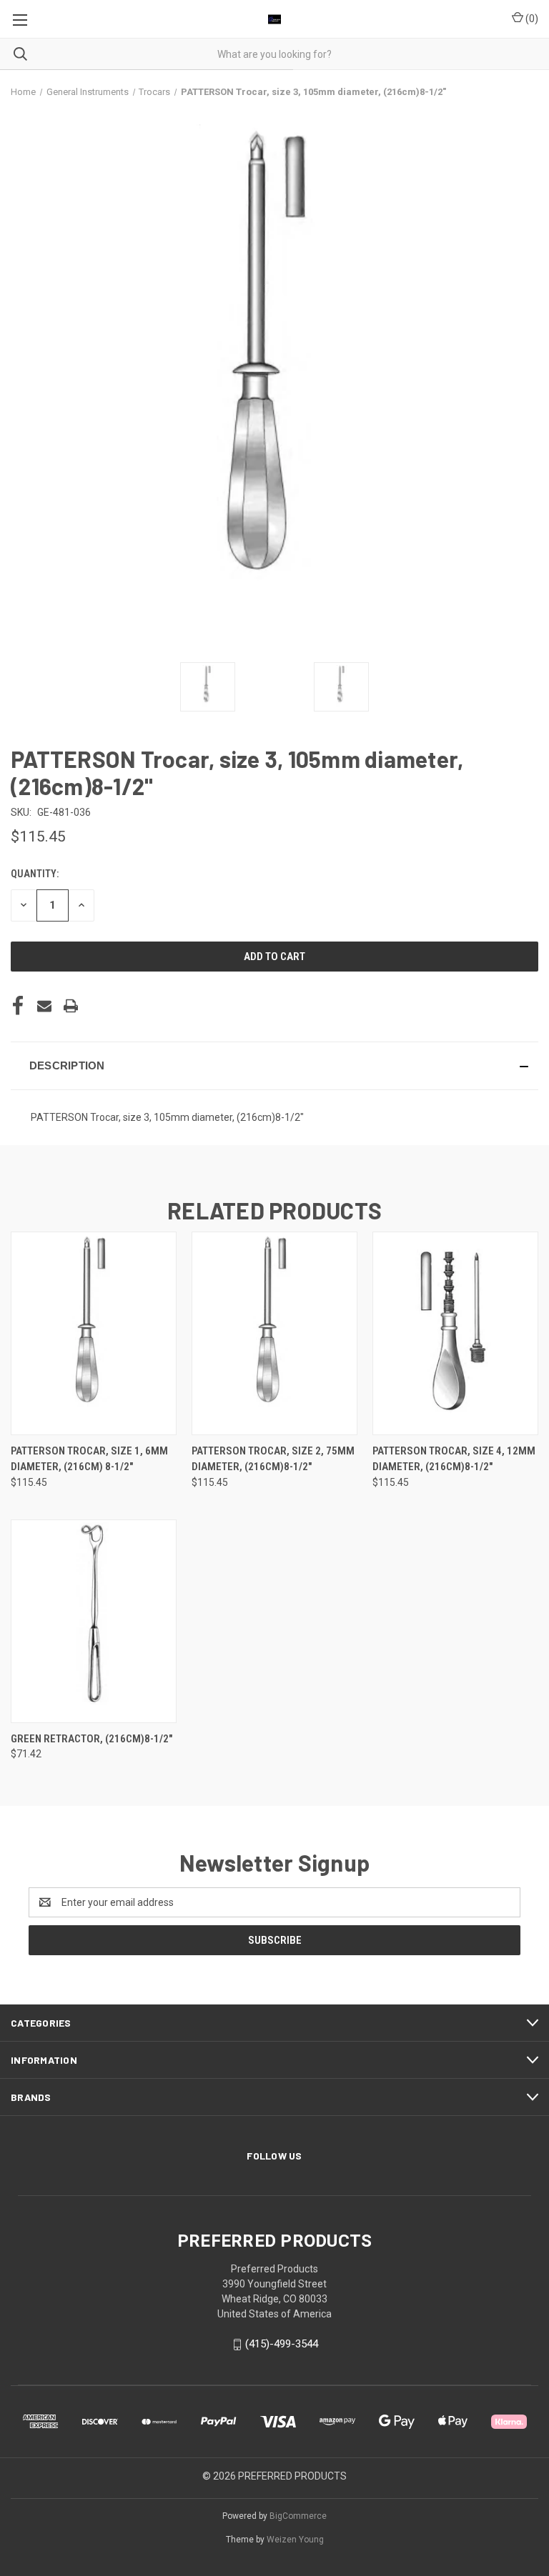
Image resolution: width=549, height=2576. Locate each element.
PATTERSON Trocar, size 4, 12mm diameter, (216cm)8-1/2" (454, 1459)
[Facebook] (18, 1006)
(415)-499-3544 (282, 2344)
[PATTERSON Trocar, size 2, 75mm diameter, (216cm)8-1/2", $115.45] (274, 1333)
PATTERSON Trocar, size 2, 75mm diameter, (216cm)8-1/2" (273, 1459)
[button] (274, 1066)
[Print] (71, 1006)
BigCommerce (298, 2516)
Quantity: (35, 874)
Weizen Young (295, 2540)
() (531, 19)
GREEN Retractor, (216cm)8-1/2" (91, 1739)
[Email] (44, 1006)
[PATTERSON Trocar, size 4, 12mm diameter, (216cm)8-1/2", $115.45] (455, 1333)
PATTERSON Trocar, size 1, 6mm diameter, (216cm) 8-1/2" (89, 1459)
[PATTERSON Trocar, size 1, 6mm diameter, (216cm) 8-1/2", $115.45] (94, 1333)
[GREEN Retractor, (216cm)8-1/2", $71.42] (94, 1621)
